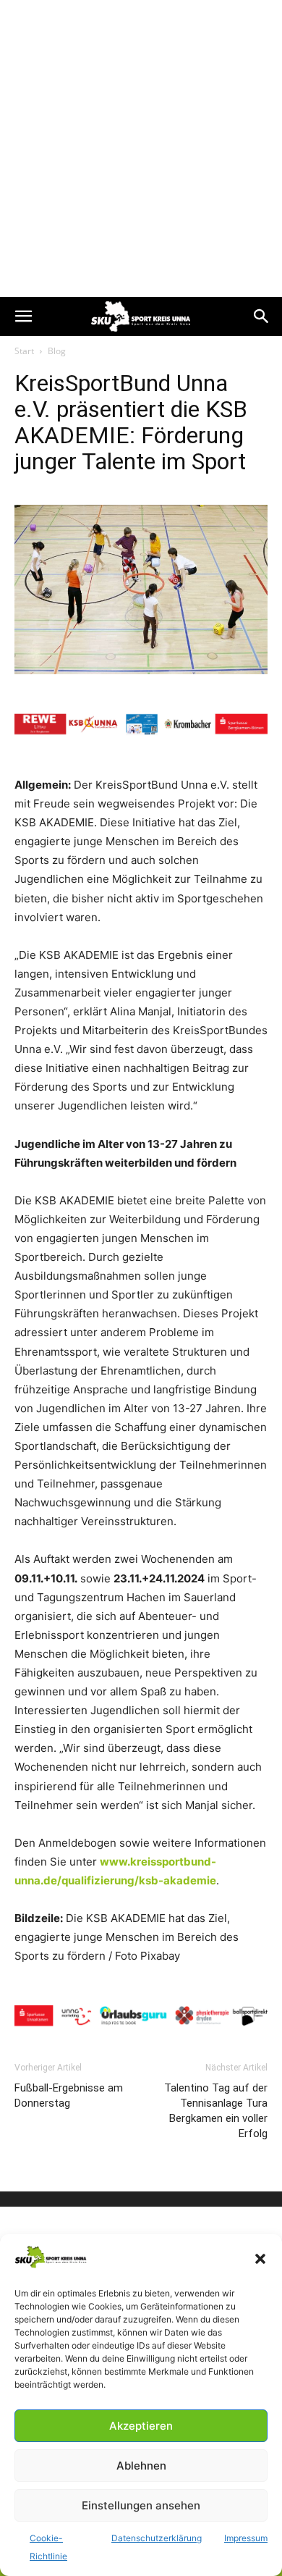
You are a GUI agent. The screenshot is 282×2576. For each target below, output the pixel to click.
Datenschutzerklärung (157, 2538)
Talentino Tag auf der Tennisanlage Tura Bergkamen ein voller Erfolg (216, 2111)
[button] (260, 2259)
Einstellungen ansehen (141, 2505)
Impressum (246, 2538)
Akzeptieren (141, 2426)
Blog (57, 351)
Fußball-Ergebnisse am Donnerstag (69, 2095)
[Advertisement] (141, 148)
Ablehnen (141, 2466)
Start (24, 351)
